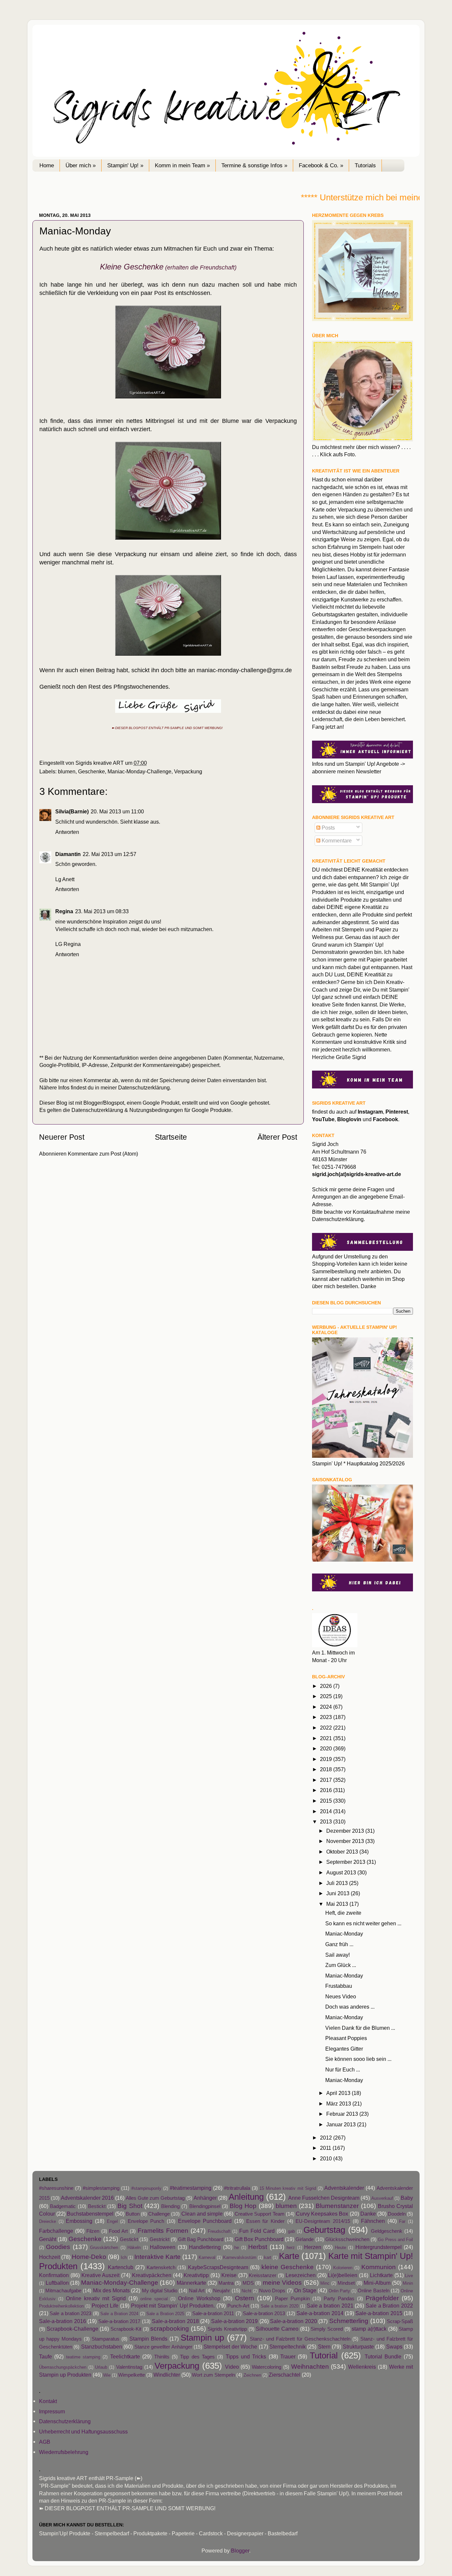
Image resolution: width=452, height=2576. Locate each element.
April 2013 (339, 2093)
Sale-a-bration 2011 (213, 2313)
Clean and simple (202, 2214)
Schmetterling (349, 2321)
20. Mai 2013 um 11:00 (117, 811)
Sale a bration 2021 (330, 2306)
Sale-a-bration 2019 (235, 2321)
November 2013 (346, 1841)
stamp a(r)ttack (369, 2329)
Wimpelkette (132, 2375)
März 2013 (339, 2104)
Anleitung (246, 2197)
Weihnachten (310, 2366)
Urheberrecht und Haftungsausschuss (83, 2432)
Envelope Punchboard (205, 2221)
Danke (368, 2214)
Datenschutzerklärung (144, 1087)
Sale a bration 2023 (70, 2313)
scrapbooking (170, 2328)
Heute (340, 2248)
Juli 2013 (338, 1883)
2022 (327, 1728)
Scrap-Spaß (400, 2321)
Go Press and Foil (395, 2240)
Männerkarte (191, 2283)
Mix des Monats (111, 2290)
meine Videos (282, 2282)
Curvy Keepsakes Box (322, 2214)
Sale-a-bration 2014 (320, 2313)
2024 (327, 1707)
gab (291, 2231)
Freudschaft (219, 2231)
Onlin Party (339, 2291)
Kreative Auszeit (101, 2275)
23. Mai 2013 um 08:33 (102, 911)
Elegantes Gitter (344, 2049)
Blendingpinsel (205, 2206)
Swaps (394, 2347)
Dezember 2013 (346, 1831)
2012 (327, 2138)
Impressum (52, 2411)
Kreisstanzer (263, 2275)
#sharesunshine (56, 2188)
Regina (64, 911)
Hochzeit (49, 2257)
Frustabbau (339, 1986)
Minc (325, 2283)
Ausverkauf (382, 2198)
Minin (408, 2283)
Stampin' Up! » (125, 165)
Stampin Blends (148, 2339)
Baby (407, 2198)
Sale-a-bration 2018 (175, 2321)
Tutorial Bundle (383, 2356)
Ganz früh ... (339, 1944)
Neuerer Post (62, 1137)
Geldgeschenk (387, 2231)
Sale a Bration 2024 (119, 2314)
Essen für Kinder (265, 2221)
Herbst (258, 2247)
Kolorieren (343, 2268)
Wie (107, 2375)
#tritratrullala (237, 2188)
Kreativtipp (196, 2275)
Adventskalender (344, 2188)
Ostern (245, 2298)
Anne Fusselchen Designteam (324, 2198)
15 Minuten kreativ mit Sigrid (288, 2188)
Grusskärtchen (104, 2248)
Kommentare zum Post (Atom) (103, 1154)
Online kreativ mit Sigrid (96, 2298)
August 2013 (342, 1872)
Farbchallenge (56, 2231)
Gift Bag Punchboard (201, 2239)
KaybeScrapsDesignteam (218, 2267)
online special (154, 2299)
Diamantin (68, 854)
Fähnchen (373, 2221)
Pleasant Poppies (346, 2038)
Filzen (93, 2231)
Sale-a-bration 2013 (264, 2313)
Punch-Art (238, 2306)
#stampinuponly (146, 2188)
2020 (327, 1748)
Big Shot (130, 2206)
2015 (327, 1801)
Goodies (58, 2247)
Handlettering (205, 2247)
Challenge (159, 2214)
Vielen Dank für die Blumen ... (360, 2028)
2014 (327, 1811)
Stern (324, 2347)
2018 (327, 1769)
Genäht (48, 2239)
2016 (327, 1790)
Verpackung (188, 771)
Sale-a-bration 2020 (294, 2321)
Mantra (226, 2283)
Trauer (288, 2356)
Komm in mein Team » (182, 165)
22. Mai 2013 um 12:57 (110, 854)
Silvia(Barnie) (72, 811)
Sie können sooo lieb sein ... (358, 2059)
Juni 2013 (339, 1893)
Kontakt (48, 2401)
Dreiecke (47, 2221)
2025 (327, 1696)
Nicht (247, 2291)
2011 (326, 2148)
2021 (327, 1738)
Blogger (240, 2551)
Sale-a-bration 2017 (119, 2321)
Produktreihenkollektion (61, 2306)
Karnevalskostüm (240, 2257)
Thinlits (162, 2357)
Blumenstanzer (337, 2206)
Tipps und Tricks (246, 2356)
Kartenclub (121, 2267)
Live (409, 2276)
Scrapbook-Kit (126, 2329)
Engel (112, 2221)
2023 (327, 1717)
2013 (327, 1821)
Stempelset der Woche (230, 2347)
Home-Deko (89, 2257)
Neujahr (222, 2291)
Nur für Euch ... (343, 2069)
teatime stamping (83, 2357)
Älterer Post (277, 1137)
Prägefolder (382, 2298)
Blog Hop (243, 2206)
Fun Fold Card (257, 2231)
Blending (170, 2206)
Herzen (313, 2247)
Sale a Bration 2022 (389, 2306)
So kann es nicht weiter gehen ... (363, 1923)
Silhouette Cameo (277, 2329)
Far (402, 2221)
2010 (327, 2158)
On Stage (305, 2290)
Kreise (229, 2275)
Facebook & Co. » (321, 165)
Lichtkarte (381, 2275)
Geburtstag (324, 2230)
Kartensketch (161, 2268)
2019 (327, 1759)
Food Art (118, 2231)
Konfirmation (54, 2275)
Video (232, 2367)
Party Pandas (339, 2299)
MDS (248, 2283)
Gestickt (129, 2239)
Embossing (79, 2221)
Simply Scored (327, 2329)
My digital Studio (160, 2291)
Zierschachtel (285, 2375)
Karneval (207, 2257)
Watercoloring (267, 2367)
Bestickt (97, 2206)
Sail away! (338, 1955)
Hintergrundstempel (379, 2247)
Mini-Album (377, 2283)
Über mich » (81, 165)
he (237, 2248)
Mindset (346, 2283)
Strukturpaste (358, 2347)
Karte (289, 2256)
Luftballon (57, 2283)
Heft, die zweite (343, 1913)
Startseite (171, 1137)
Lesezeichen (301, 2275)
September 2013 (346, 1862)
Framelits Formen (163, 2230)
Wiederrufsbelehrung (64, 2452)
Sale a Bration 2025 (165, 2314)
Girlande (305, 2239)
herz (291, 2248)
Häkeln (134, 2248)
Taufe (45, 2356)
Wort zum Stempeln (213, 2375)
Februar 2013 (343, 2114)
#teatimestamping (191, 2188)
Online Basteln (373, 2291)
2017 (327, 1780)
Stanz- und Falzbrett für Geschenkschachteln (300, 2339)
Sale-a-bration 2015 (379, 2313)
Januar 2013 (342, 2124)
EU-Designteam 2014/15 (323, 2221)
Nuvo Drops (272, 2291)
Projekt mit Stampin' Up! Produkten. (173, 2306)
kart (268, 2257)
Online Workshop (199, 2298)
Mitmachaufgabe (63, 2291)
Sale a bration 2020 (280, 2306)
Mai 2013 (338, 1904)
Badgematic (63, 2206)
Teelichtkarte (125, 2356)
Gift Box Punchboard (259, 2239)
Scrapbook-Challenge (72, 2329)
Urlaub (101, 2367)
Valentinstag (129, 2367)
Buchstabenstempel (90, 2214)
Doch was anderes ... (350, 2007)
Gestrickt (159, 2239)
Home (47, 165)
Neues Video (341, 1996)
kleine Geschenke (288, 2267)
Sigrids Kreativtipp (227, 2329)
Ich (124, 2257)
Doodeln (397, 2214)
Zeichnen (252, 2375)
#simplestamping (101, 2188)
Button (133, 2214)
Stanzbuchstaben (102, 2347)
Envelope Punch (146, 2221)
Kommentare (336, 840)
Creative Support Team (259, 2214)
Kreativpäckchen (152, 2275)
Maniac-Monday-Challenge (139, 771)
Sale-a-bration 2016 (63, 2321)
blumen (67, 771)
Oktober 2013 (343, 1852)
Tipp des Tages (197, 2357)
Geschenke (91, 771)
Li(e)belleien (343, 2275)
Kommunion (379, 2267)
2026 (327, 1686)
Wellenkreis (362, 2367)
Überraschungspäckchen (63, 2367)
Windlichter (167, 2375)
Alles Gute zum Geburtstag (155, 2198)
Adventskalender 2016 (87, 2198)
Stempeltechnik (288, 2347)
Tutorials (365, 165)
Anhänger (205, 2198)
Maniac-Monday (344, 1934)
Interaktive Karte (158, 2257)
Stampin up (202, 2338)
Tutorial (324, 2355)
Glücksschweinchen (347, 2239)
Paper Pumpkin (292, 2299)
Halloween (163, 2247)
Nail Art (197, 2291)
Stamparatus (106, 2339)
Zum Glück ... (341, 1965)
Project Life (105, 2306)
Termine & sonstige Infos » (254, 165)
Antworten (67, 832)
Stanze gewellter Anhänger (163, 2347)
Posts (328, 828)
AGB (45, 2442)
